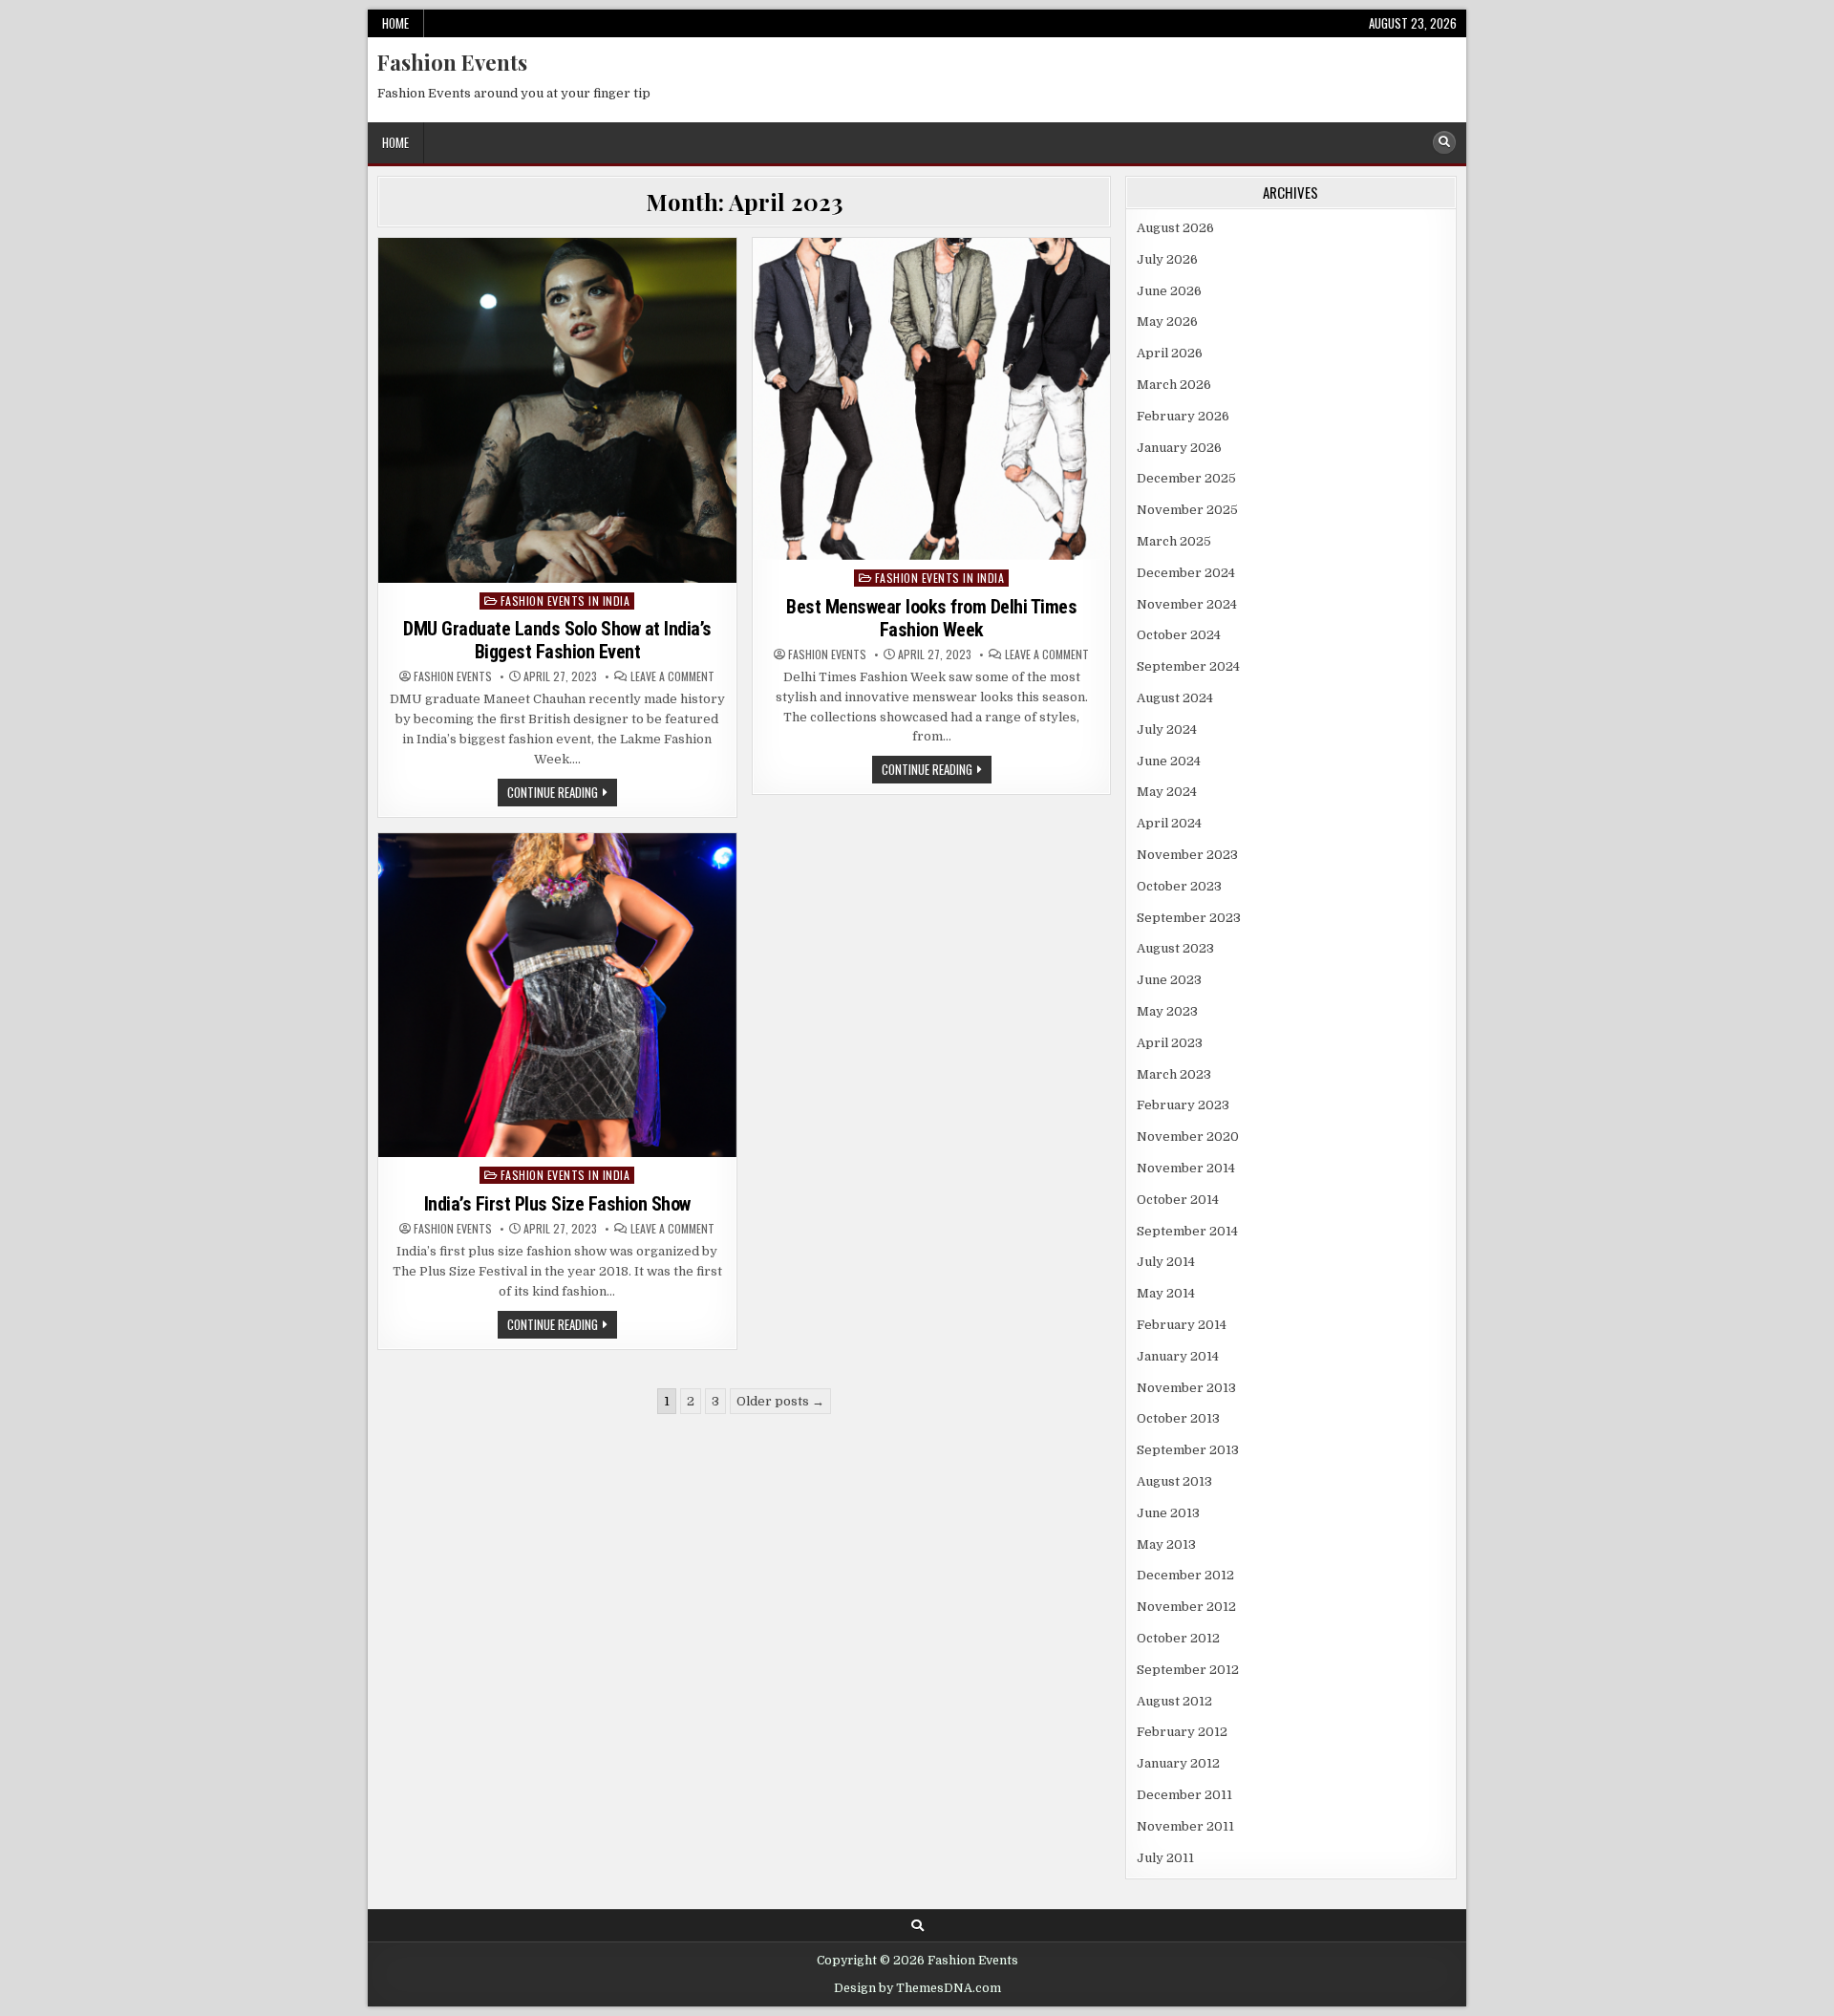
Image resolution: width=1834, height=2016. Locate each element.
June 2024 (1169, 761)
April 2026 (1170, 353)
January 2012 (1178, 1763)
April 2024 (1169, 823)
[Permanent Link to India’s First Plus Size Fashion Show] (557, 996)
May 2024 (1167, 792)
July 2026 (1167, 259)
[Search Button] (1444, 142)
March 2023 (1174, 1074)
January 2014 (1178, 1356)
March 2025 (1174, 541)
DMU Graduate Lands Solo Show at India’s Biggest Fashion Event (557, 640)
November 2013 (1186, 1388)
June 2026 (1169, 291)
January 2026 (1179, 448)
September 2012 (1188, 1670)
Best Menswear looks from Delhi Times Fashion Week (931, 618)
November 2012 (1186, 1607)
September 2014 (1187, 1231)
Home (395, 23)
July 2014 (1166, 1262)
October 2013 (1178, 1418)
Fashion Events (452, 62)
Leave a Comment (672, 676)
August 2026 (1175, 228)
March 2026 (1174, 385)
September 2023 (1189, 918)
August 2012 (1174, 1701)
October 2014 (1178, 1200)
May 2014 (1166, 1293)
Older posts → (780, 1401)
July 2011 (1165, 1858)
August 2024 (1175, 698)
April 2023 (1170, 1043)
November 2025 (1187, 510)
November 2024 (1187, 604)
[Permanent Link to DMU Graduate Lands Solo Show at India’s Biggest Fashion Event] (557, 410)
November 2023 (1187, 855)
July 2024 (1167, 729)
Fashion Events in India (565, 601)
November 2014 (1186, 1168)
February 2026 (1183, 416)
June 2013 (1168, 1513)
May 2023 (1167, 1011)
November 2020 (1188, 1137)
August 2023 (1175, 948)
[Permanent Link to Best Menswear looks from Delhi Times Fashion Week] (932, 399)
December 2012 (1185, 1575)
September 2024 (1188, 666)
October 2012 (1178, 1638)
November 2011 (1185, 1826)
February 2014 (1182, 1325)
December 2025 (1186, 478)
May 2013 (1166, 1544)
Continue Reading (562, 794)
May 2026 (1167, 322)
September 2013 (1188, 1450)
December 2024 (1186, 573)
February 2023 (1183, 1105)
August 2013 (1174, 1481)
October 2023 (1179, 886)
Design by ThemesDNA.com (917, 1988)
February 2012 (1182, 1732)
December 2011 (1184, 1795)
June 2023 (1169, 980)
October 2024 (1179, 635)
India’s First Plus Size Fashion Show (557, 1204)
